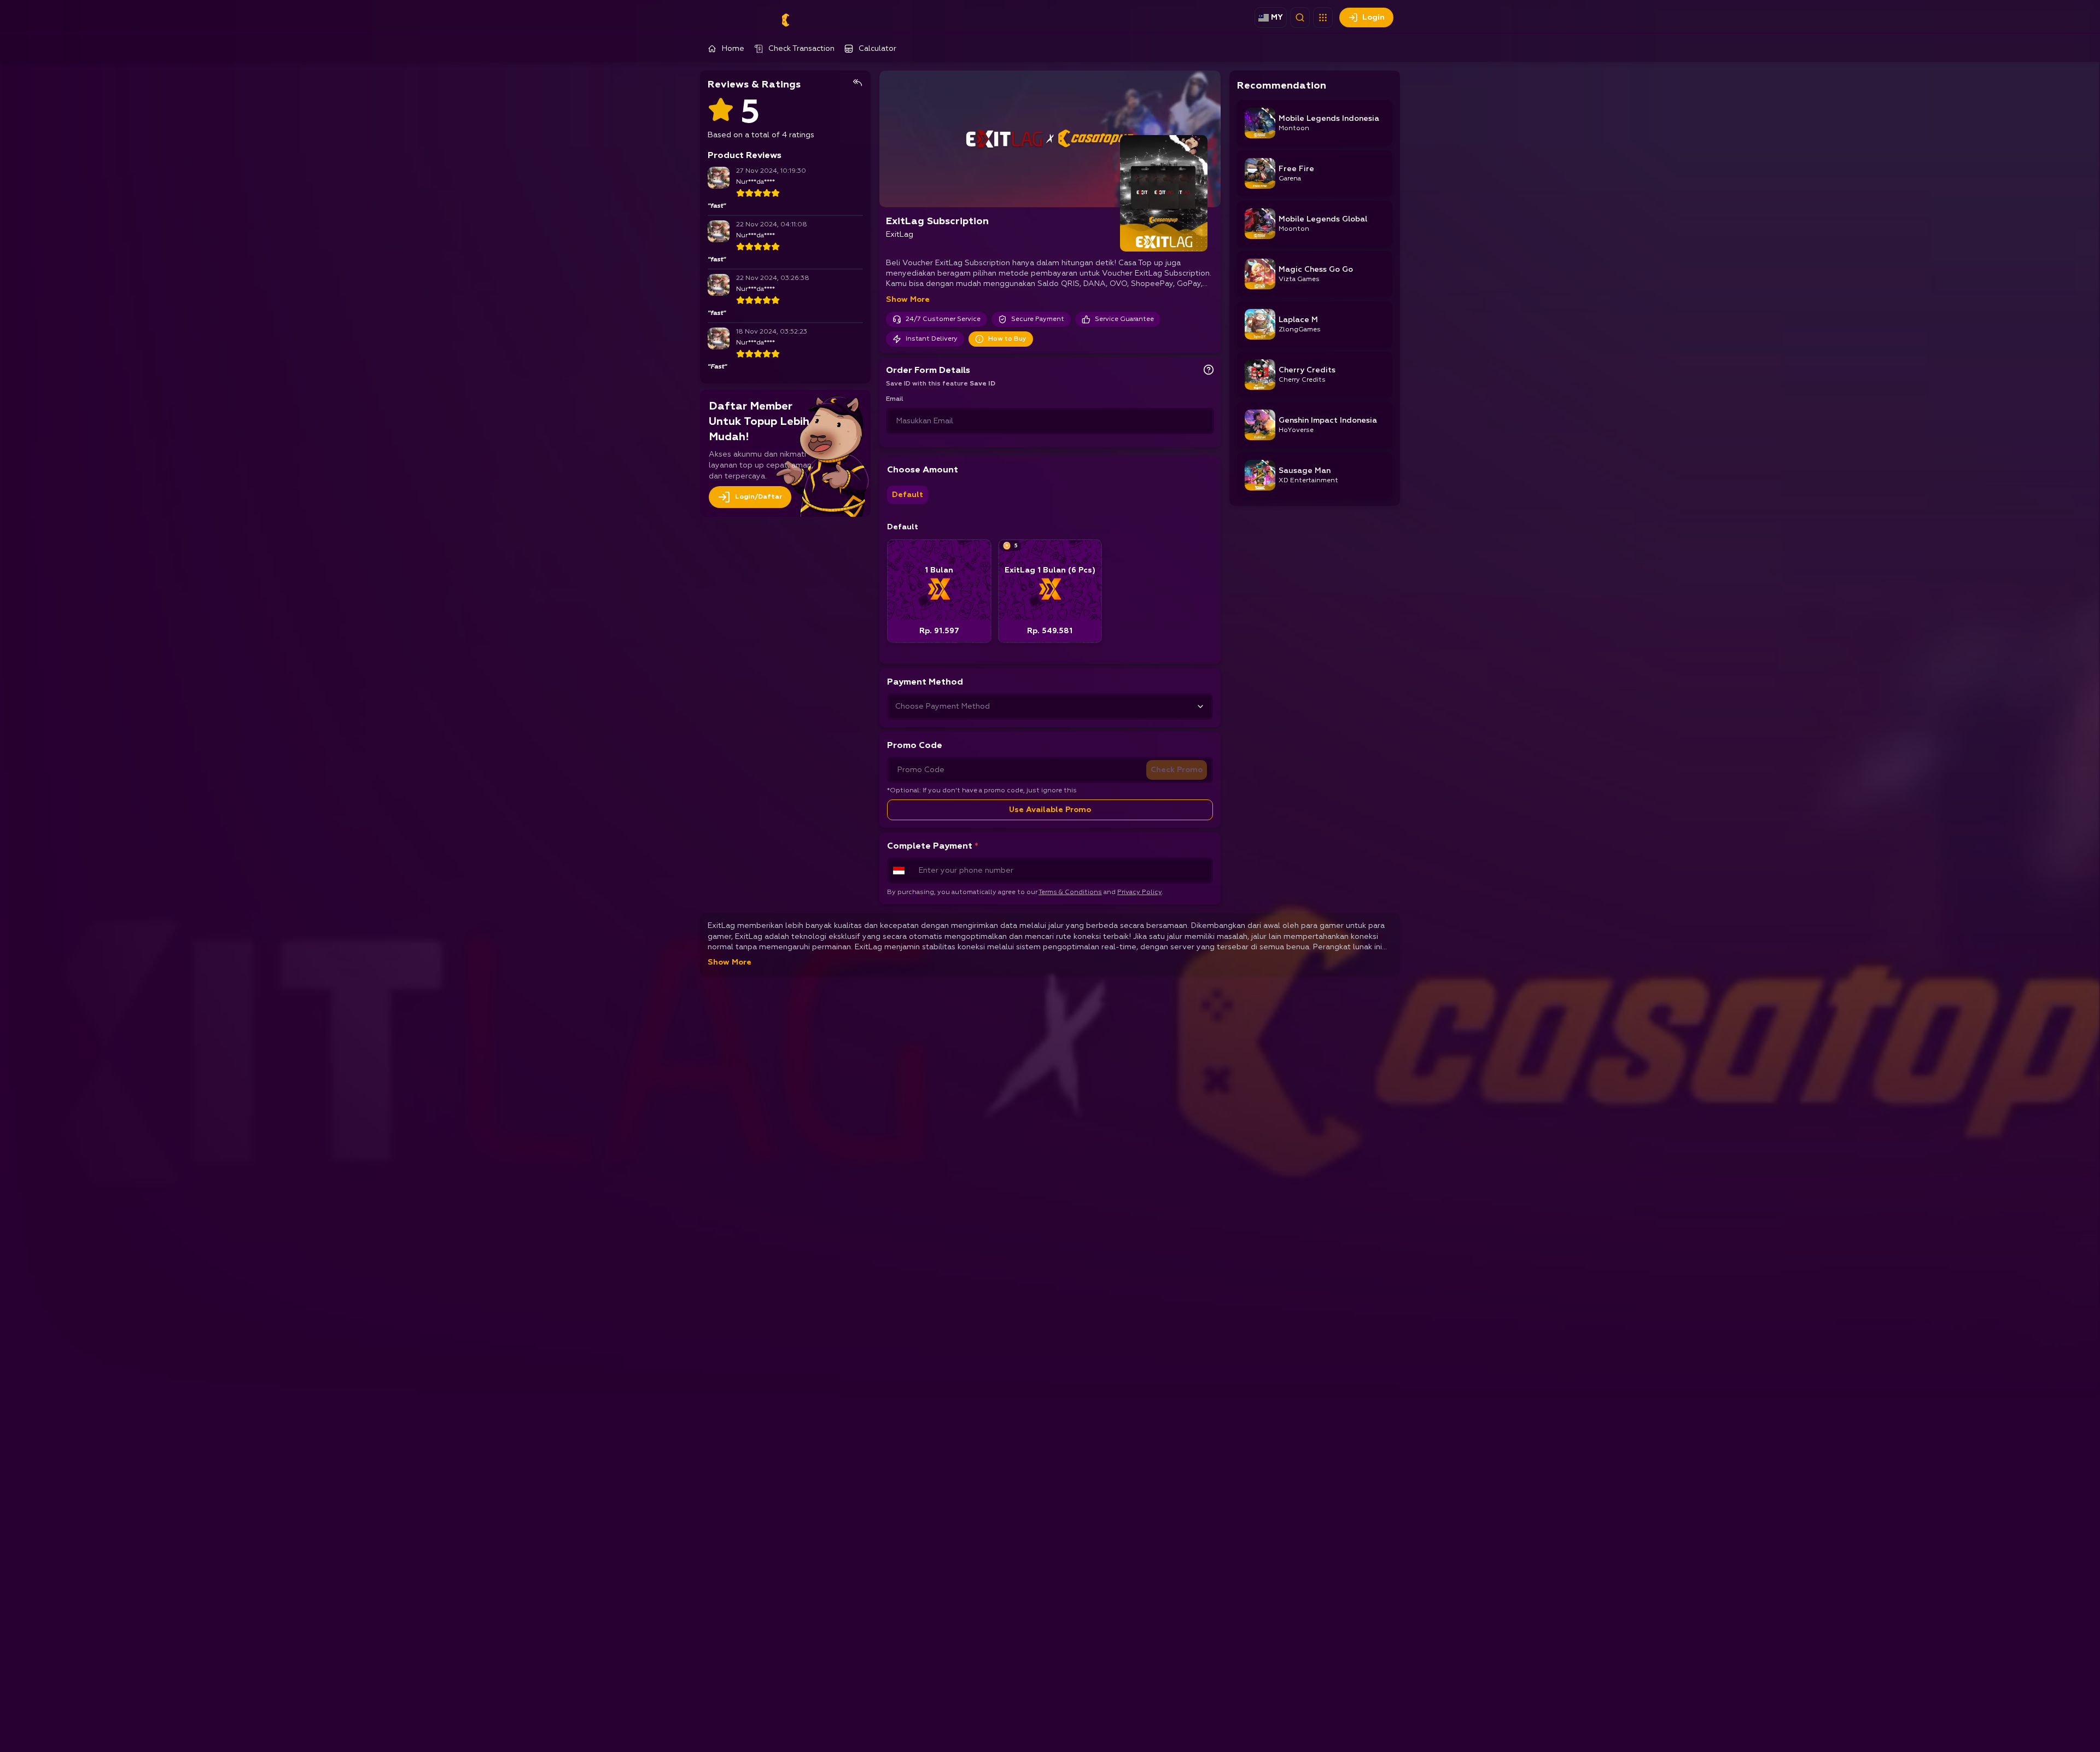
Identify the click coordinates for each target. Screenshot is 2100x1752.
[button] (1323, 17)
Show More (908, 300)
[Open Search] (1300, 17)
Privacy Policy (1139, 892)
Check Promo (1177, 770)
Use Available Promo (1050, 810)
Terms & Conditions (1070, 892)
